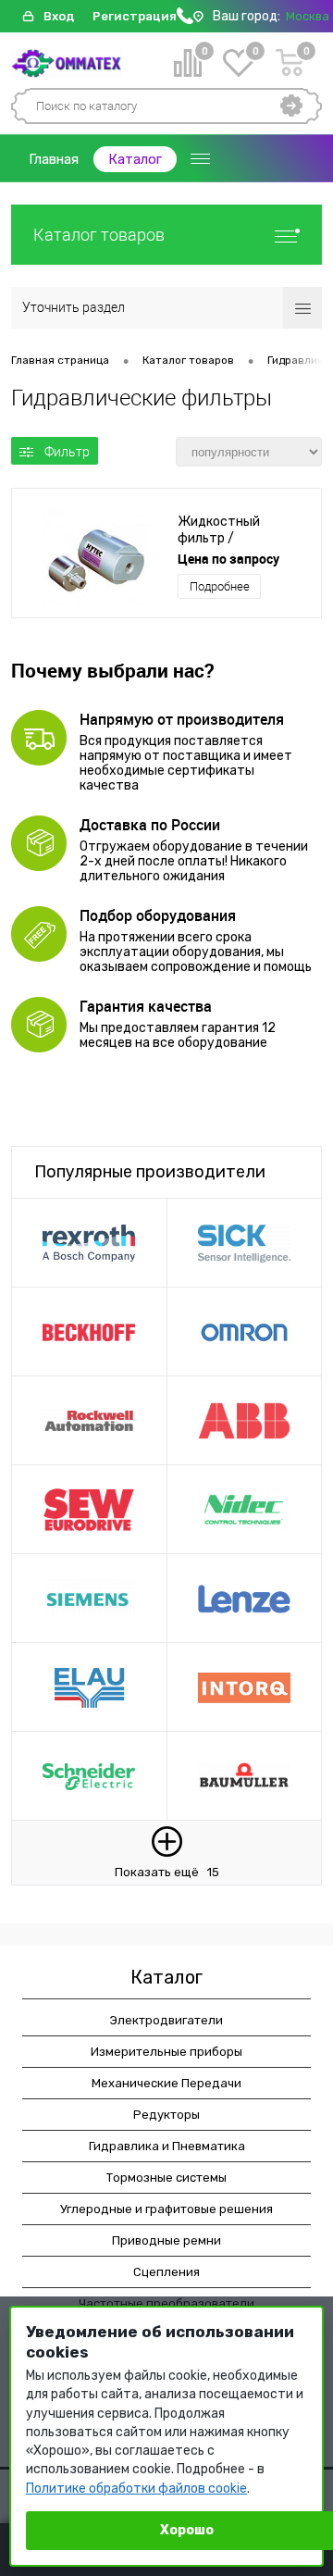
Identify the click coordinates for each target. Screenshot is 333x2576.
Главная (54, 159)
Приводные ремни (166, 2240)
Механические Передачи (166, 2083)
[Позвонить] (185, 20)
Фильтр (67, 452)
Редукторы (166, 2115)
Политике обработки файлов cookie (136, 2489)
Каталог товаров (99, 235)
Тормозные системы (166, 2178)
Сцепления (166, 2272)
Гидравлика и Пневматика (167, 2146)
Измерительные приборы (166, 2052)
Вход (59, 16)
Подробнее (220, 586)
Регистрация (135, 16)
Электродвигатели (166, 2020)
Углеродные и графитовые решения (166, 2209)
